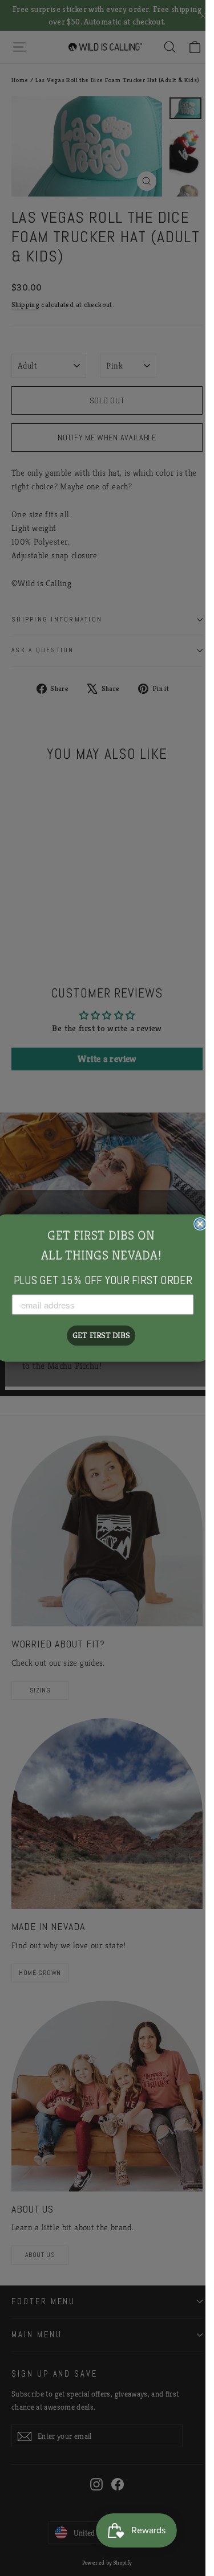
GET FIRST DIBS (101, 1335)
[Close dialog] (200, 1224)
